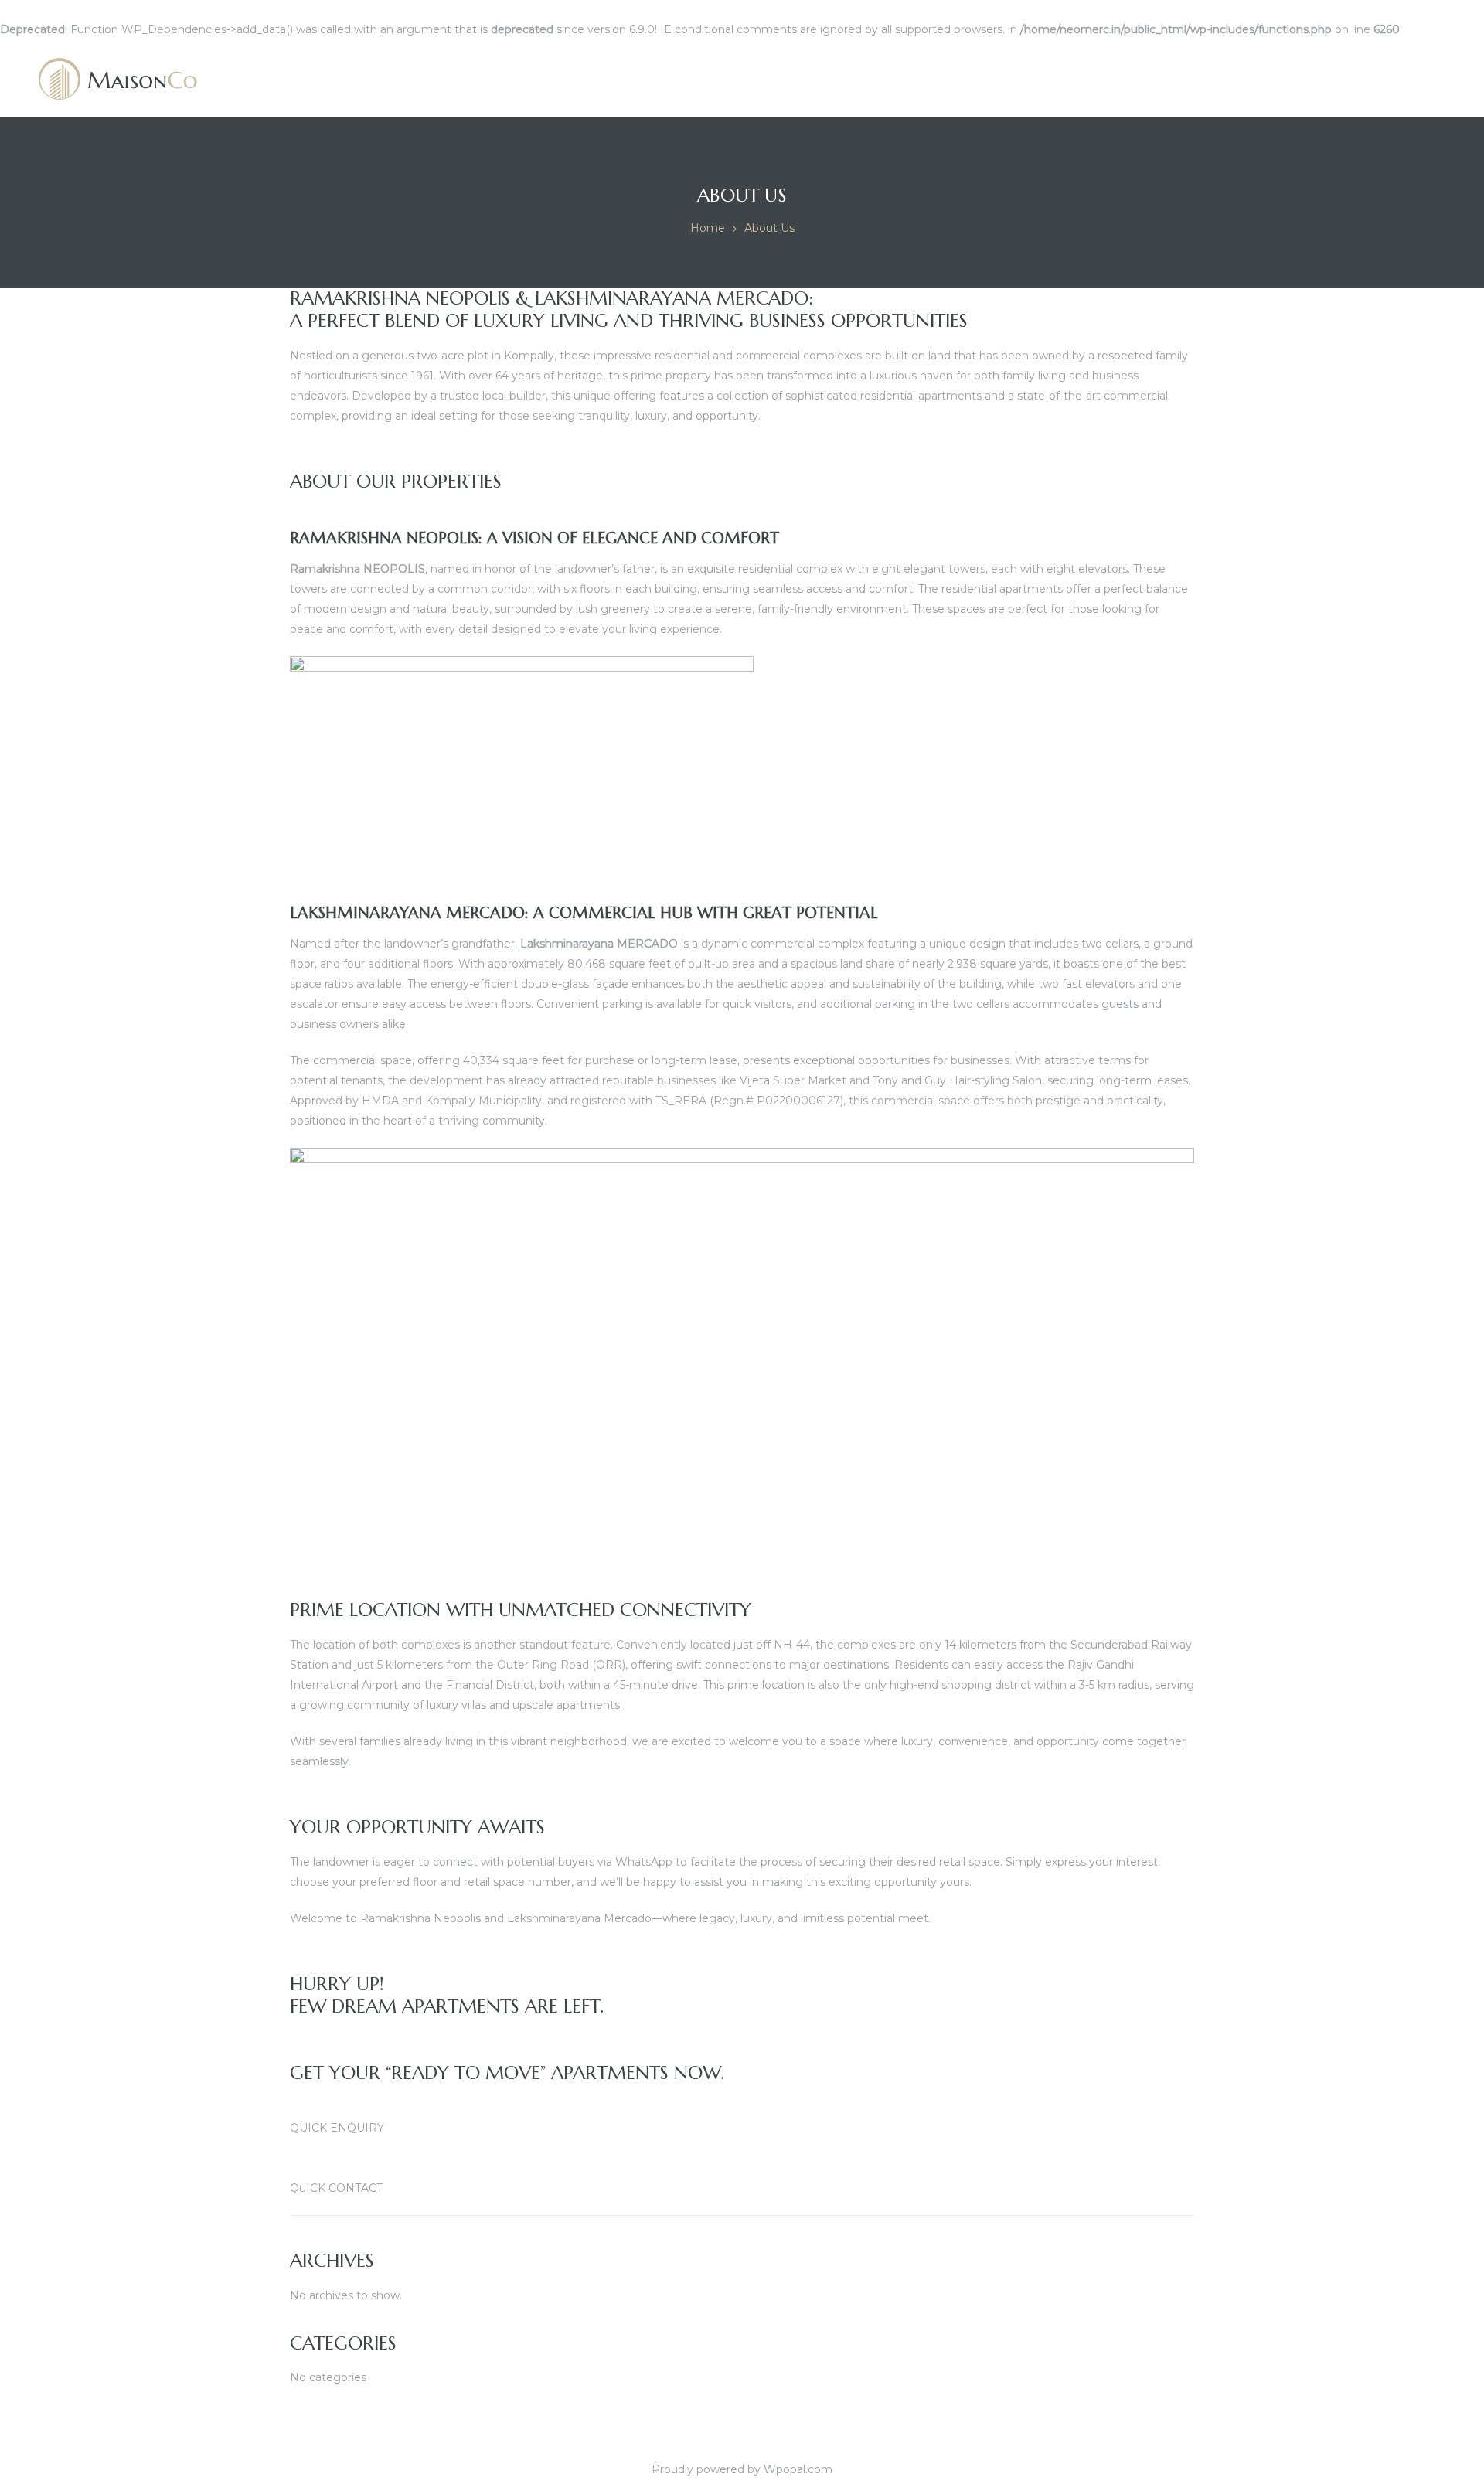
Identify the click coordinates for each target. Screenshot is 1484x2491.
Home (708, 228)
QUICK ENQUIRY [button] (337, 2128)
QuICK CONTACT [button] (336, 2188)
